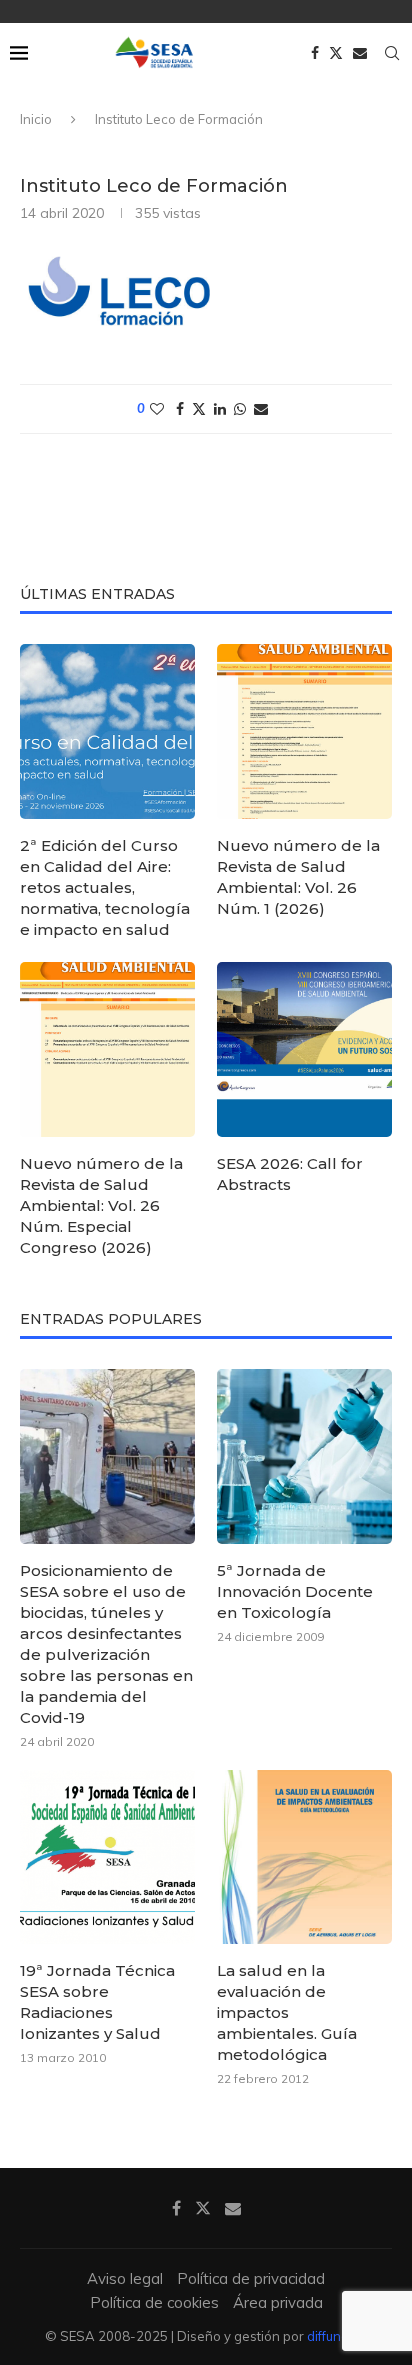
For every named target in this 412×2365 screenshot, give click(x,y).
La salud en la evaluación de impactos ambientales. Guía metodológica (287, 2012)
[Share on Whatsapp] (240, 409)
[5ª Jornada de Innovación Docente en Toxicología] (304, 1456)
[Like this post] (157, 409)
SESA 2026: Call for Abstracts (290, 1174)
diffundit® (337, 2336)
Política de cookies (154, 2302)
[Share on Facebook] (180, 409)
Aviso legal (125, 2278)
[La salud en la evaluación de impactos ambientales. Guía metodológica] (304, 1857)
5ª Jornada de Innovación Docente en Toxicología (295, 1591)
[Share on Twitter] (199, 409)
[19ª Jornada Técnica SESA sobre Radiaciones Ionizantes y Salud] (107, 1857)
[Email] (360, 53)
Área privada (278, 2302)
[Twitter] (336, 53)
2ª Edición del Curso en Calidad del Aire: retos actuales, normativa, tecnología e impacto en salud (105, 887)
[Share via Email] (261, 409)
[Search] (392, 53)
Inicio (36, 119)
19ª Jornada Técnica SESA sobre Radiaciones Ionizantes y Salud (97, 2002)
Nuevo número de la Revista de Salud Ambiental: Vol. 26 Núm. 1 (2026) (298, 877)
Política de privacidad (251, 2278)
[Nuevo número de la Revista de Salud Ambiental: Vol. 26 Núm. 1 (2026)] (304, 731)
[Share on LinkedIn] (220, 409)
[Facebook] (315, 53)
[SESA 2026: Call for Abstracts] (304, 1049)
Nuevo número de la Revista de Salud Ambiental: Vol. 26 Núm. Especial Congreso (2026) (101, 1205)
